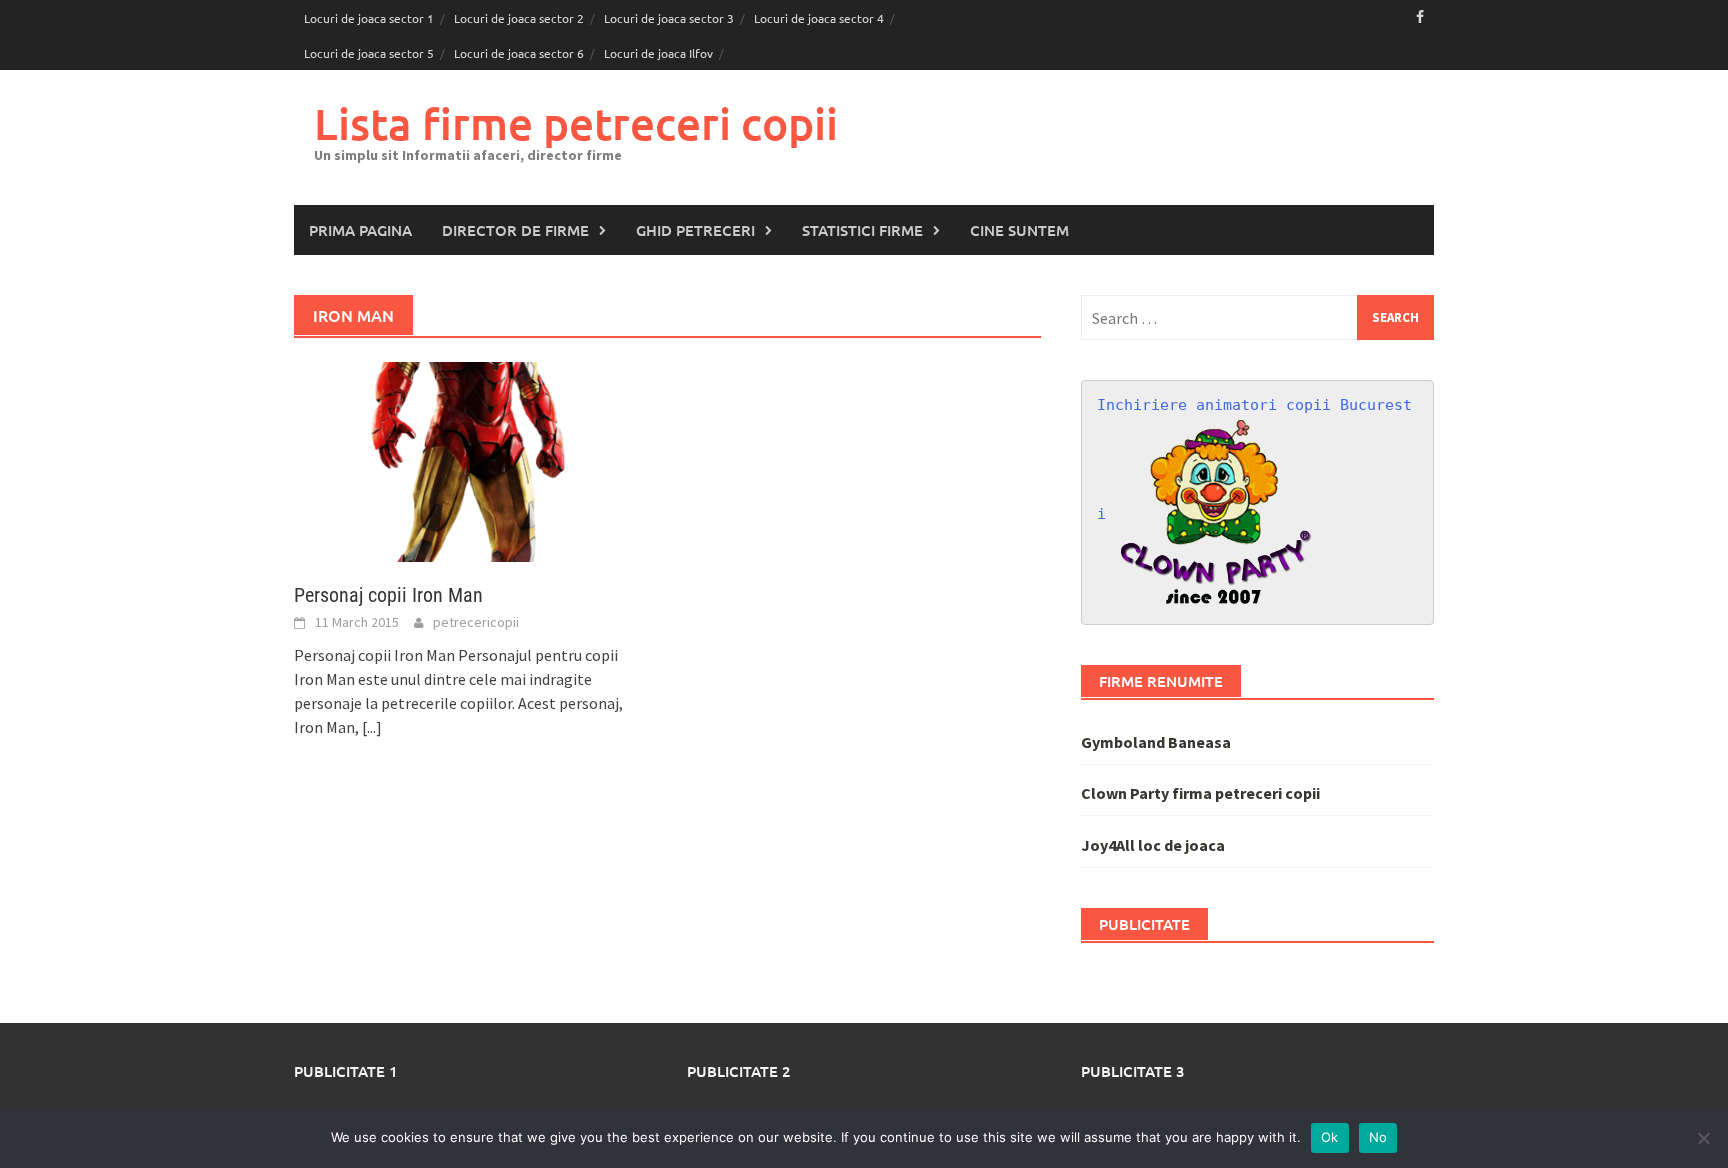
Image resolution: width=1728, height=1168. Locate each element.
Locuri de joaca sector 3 (669, 18)
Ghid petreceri (695, 230)
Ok (1330, 1137)
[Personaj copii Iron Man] (470, 460)
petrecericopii (476, 622)
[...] (372, 727)
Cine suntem (1019, 230)
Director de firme (515, 230)
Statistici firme (862, 230)
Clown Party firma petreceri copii (1200, 793)
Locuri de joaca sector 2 (519, 18)
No (1378, 1137)
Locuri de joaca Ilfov (658, 53)
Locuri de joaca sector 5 (369, 53)
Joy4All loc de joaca (1153, 845)
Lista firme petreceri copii (576, 123)
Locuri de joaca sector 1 (369, 18)
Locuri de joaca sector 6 (519, 53)
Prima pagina (360, 230)
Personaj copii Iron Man (388, 595)
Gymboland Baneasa (1156, 742)
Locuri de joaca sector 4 (819, 18)
